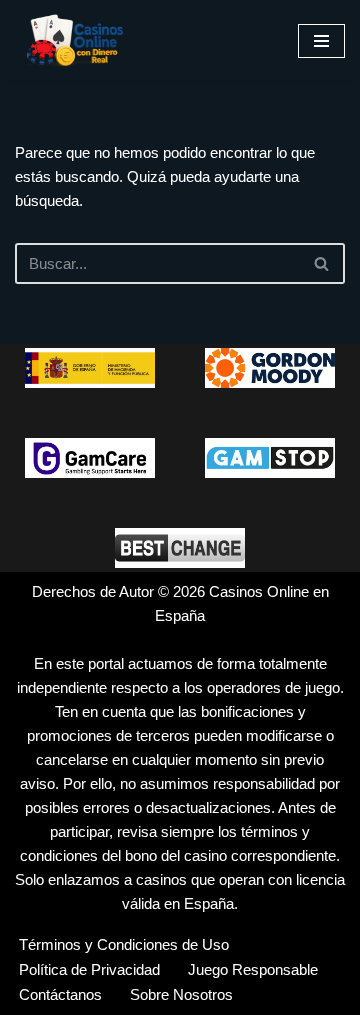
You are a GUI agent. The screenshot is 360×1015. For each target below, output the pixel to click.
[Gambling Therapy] (270, 368)
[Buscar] (322, 263)
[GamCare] (90, 458)
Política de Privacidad (89, 969)
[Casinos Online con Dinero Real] (75, 40)
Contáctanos (60, 994)
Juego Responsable (253, 969)
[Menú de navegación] (321, 41)
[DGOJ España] (90, 368)
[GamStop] (270, 458)
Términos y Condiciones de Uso (124, 944)
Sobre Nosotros (181, 994)
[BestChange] (180, 548)
